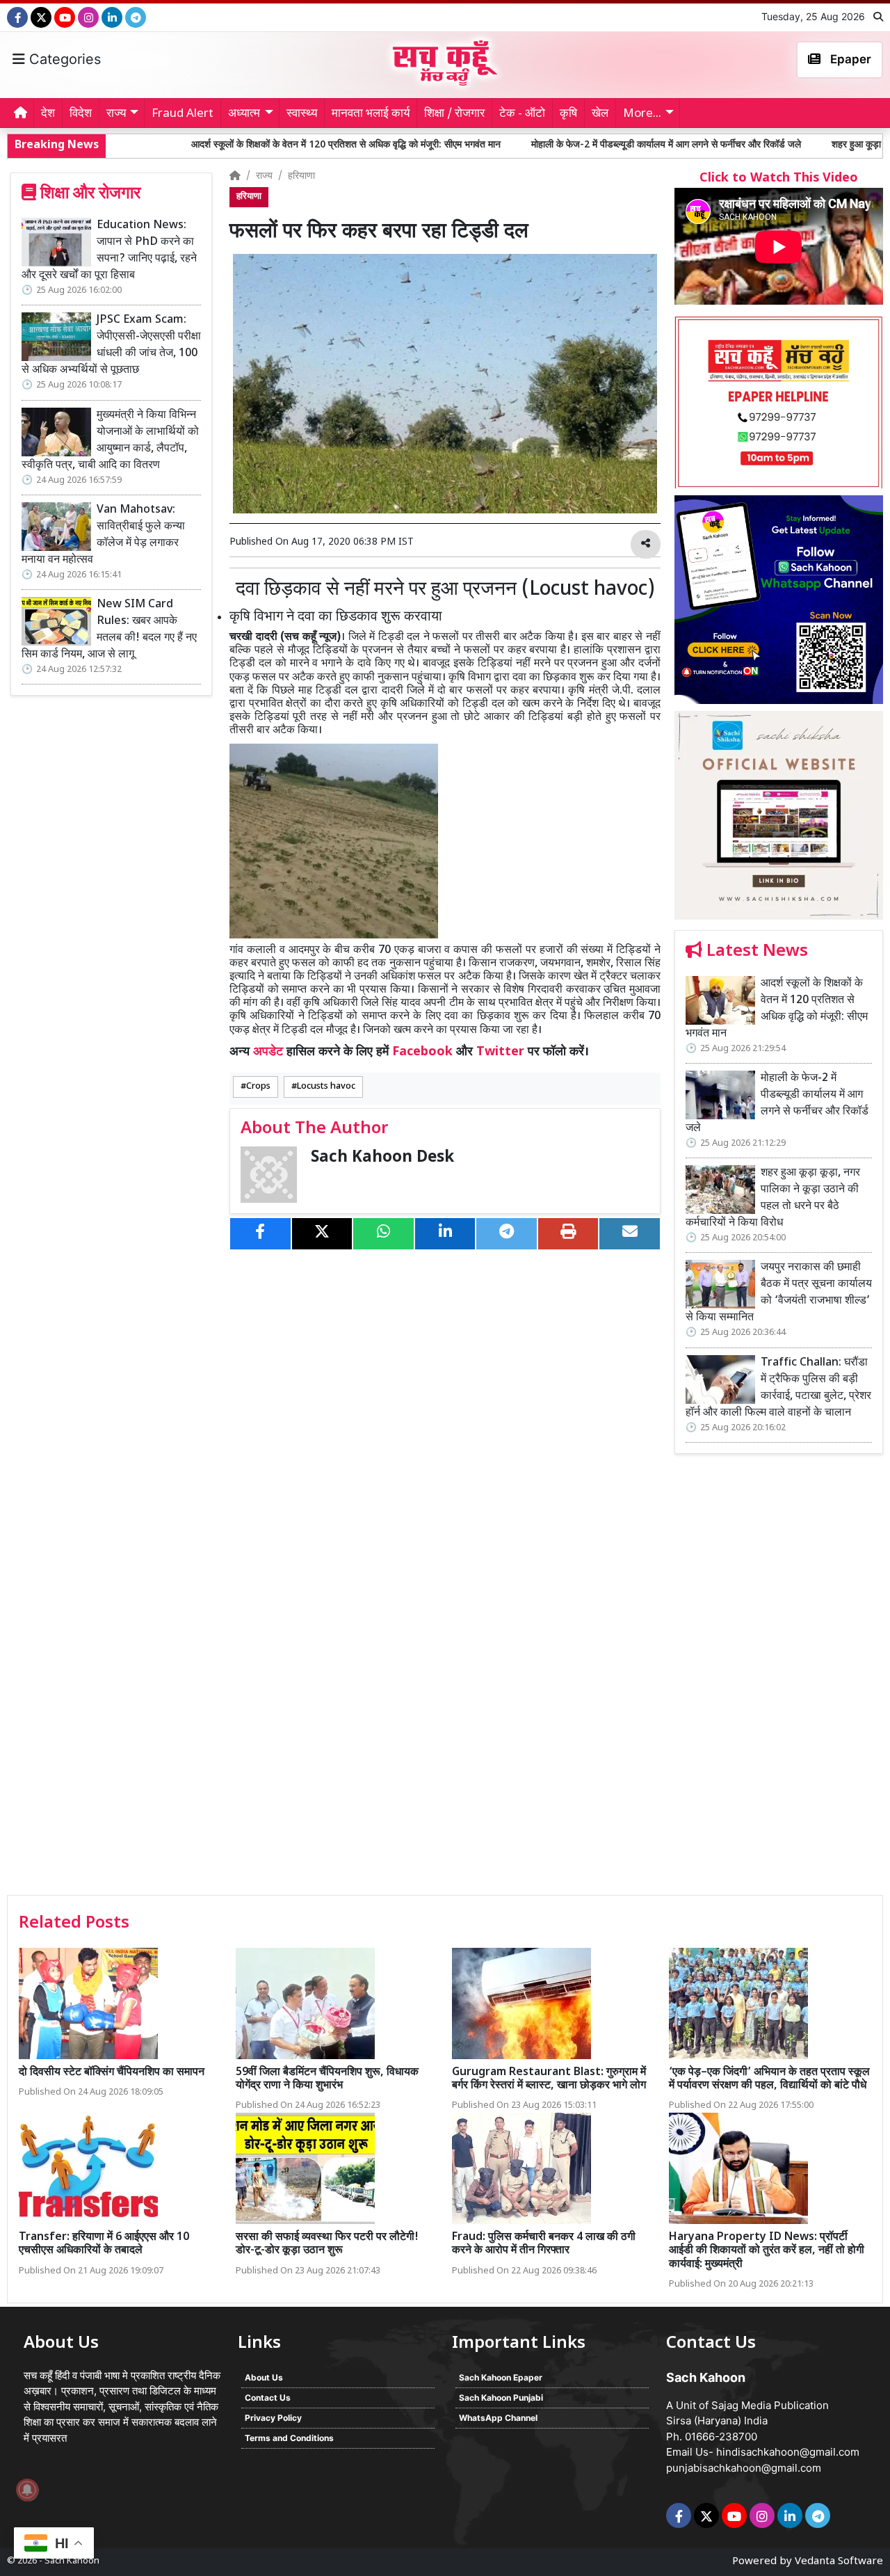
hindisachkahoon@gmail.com (788, 2452)
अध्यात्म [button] (244, 114)
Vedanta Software (839, 2562)
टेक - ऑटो (522, 114)
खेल (600, 114)
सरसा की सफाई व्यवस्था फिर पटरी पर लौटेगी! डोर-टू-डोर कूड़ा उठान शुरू (327, 2244)
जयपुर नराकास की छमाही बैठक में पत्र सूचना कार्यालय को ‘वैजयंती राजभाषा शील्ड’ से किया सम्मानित (779, 1293)
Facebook (422, 1052)
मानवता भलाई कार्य (371, 114)
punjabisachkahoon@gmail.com (744, 2468)
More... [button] (642, 114)
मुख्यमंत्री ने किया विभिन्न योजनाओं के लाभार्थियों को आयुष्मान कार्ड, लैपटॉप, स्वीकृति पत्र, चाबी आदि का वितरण (110, 441)
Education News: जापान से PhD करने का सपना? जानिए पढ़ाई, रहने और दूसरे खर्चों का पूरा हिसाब (109, 251)
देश (48, 114)
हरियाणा (301, 176)
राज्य (264, 176)
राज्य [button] (116, 114)
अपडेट (268, 1052)
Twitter (500, 1052)
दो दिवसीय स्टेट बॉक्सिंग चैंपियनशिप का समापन (112, 2073)
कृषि (568, 114)
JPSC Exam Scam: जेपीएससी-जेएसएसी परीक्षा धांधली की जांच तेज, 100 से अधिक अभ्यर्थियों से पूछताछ (111, 345)
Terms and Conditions (289, 2438)
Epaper (849, 59)
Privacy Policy (273, 2418)
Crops (258, 1087)
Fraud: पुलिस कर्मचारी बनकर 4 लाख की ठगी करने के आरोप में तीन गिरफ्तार (544, 2244)
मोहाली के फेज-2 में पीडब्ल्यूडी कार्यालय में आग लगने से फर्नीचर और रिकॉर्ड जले (532, 145)
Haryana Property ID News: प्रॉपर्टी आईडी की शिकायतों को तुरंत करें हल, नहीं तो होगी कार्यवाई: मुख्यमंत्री (767, 2251)
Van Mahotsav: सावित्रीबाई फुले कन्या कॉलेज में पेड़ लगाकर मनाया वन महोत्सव (103, 535)
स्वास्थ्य (302, 114)
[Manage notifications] (27, 2490)
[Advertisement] (779, 1679)
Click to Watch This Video (779, 178)
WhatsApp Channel (498, 2418)
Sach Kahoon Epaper (501, 2377)
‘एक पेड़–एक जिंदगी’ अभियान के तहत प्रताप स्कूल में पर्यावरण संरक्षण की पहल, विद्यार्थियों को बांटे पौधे (769, 2079)
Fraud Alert (183, 114)
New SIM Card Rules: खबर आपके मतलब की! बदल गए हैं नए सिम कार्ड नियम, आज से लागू (109, 630)
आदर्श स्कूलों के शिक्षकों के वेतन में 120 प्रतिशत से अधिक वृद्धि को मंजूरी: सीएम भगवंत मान (212, 145)
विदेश (81, 114)
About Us (264, 2377)
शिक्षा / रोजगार (454, 114)
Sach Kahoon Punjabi (501, 2398)
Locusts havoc (326, 1087)
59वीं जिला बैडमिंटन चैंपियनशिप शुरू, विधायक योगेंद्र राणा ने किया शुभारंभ (327, 2079)
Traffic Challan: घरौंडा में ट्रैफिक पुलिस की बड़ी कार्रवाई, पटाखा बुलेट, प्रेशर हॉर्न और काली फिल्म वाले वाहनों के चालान (778, 1388)
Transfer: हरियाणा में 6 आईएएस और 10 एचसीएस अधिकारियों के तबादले (104, 2244)
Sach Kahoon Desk (382, 1158)
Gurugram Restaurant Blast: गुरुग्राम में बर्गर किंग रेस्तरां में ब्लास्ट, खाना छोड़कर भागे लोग (549, 2079)
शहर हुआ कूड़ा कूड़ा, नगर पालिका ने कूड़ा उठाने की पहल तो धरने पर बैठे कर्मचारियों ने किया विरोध (773, 1198)
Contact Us (268, 2398)
